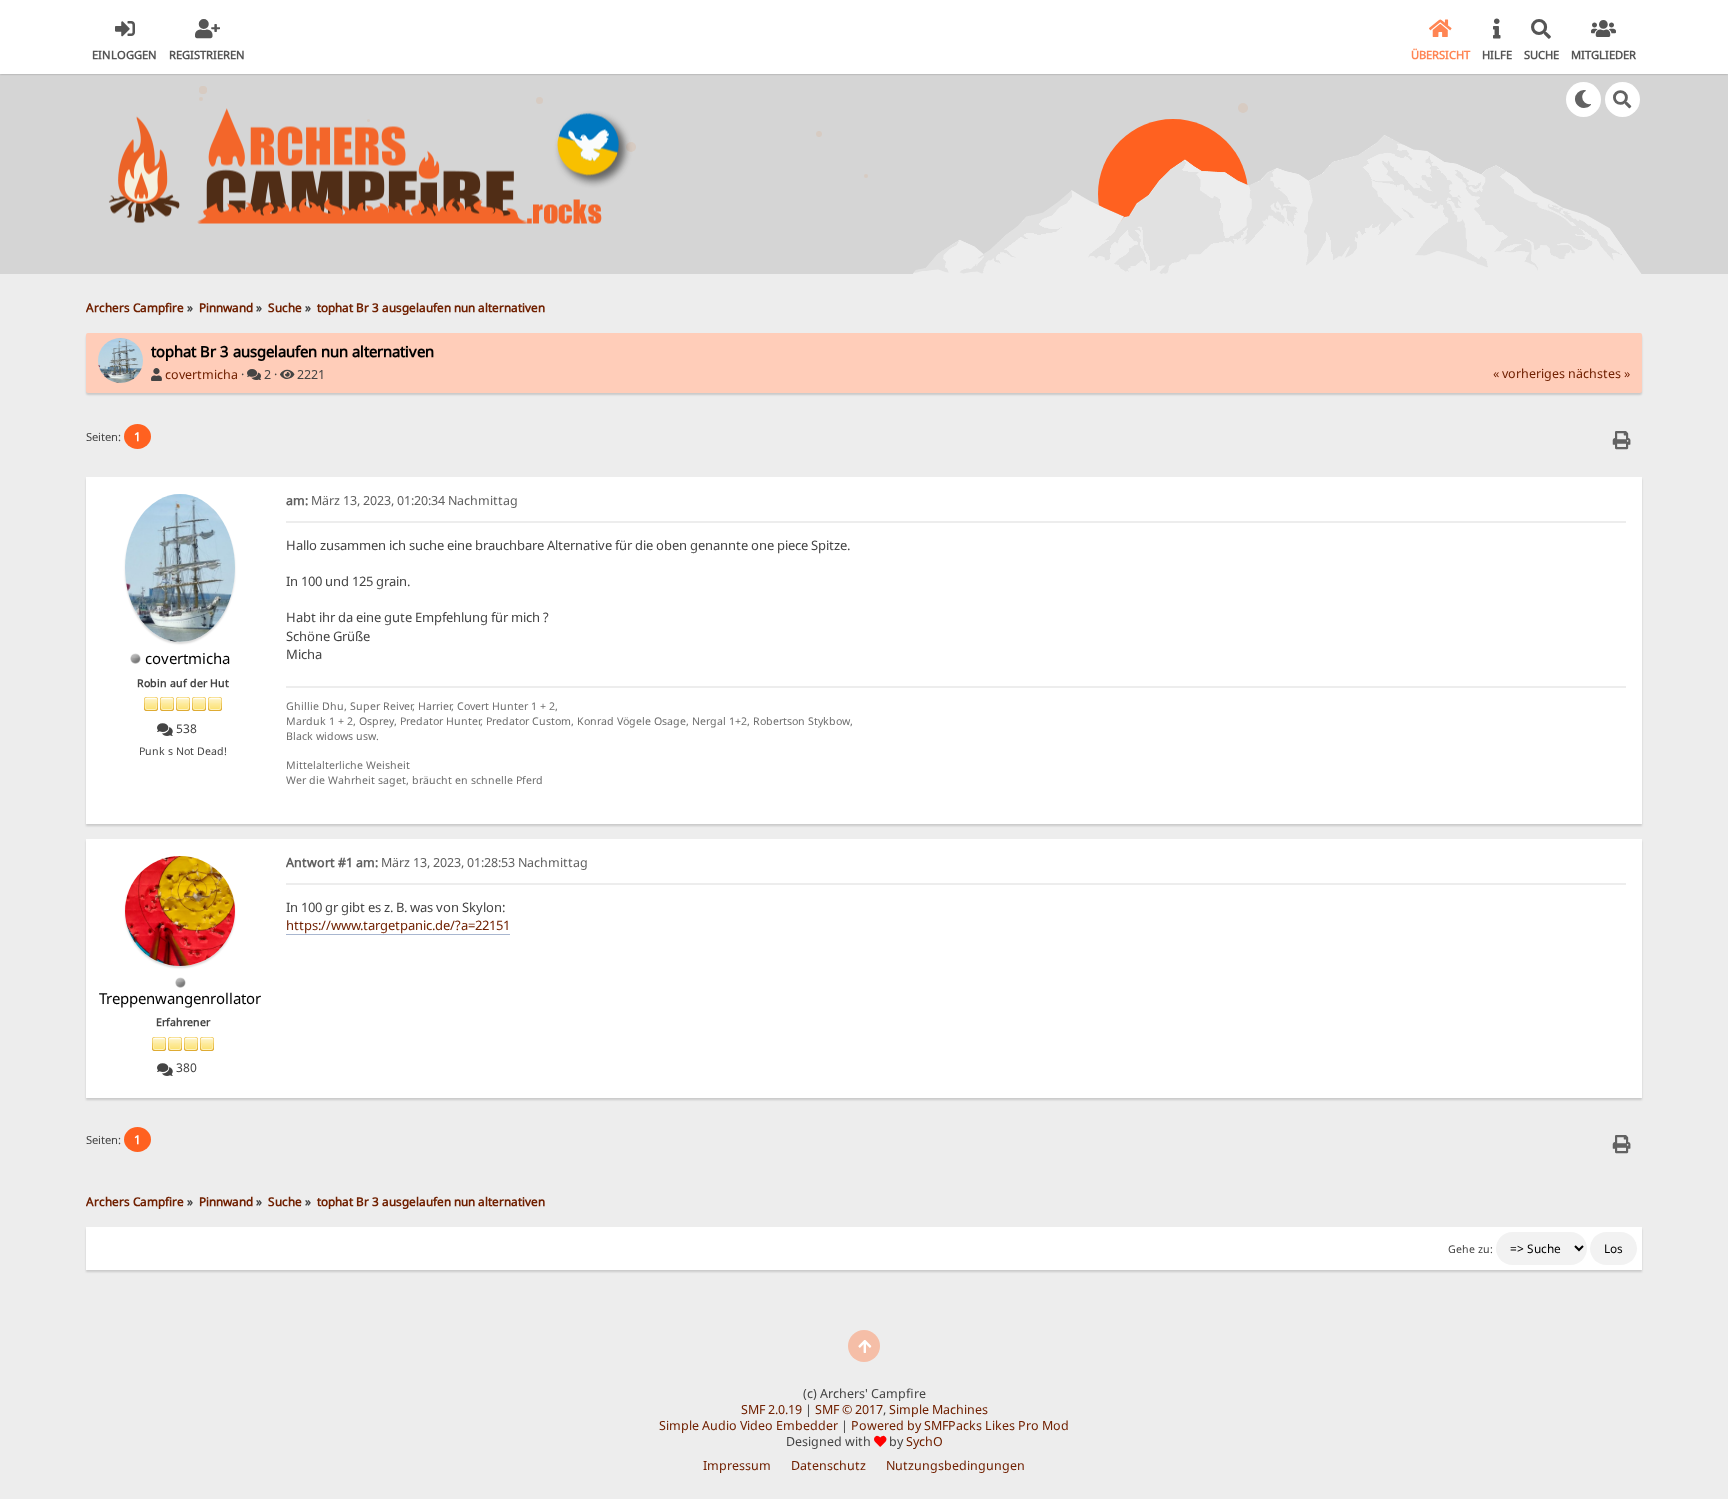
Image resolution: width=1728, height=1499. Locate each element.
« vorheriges (1529, 373)
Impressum (737, 1465)
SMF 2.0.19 (771, 1409)
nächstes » (1599, 373)
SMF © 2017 (849, 1409)
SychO (924, 1441)
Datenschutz (828, 1465)
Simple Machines (938, 1409)
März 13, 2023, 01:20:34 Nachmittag (402, 500)
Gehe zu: (1470, 1249)
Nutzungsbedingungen (955, 1465)
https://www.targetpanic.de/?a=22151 (398, 925)
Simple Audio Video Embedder (748, 1425)
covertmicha (201, 374)
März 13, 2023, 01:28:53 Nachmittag (437, 862)
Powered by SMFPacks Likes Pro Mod (960, 1425)
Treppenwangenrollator (180, 998)
